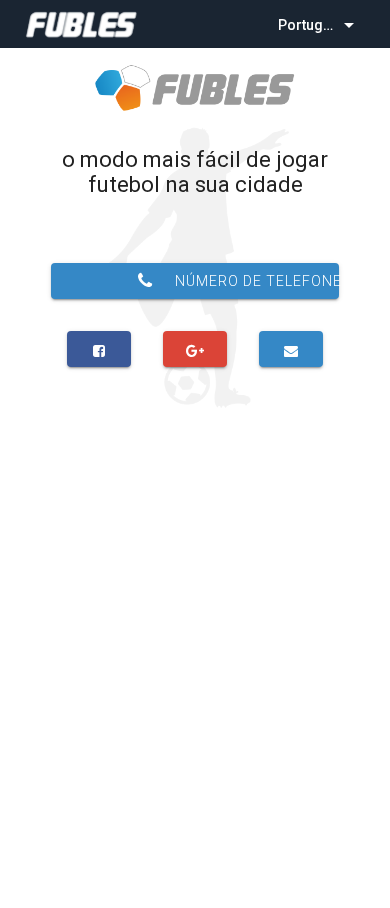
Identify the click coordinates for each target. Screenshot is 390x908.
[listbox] (318, 24)
